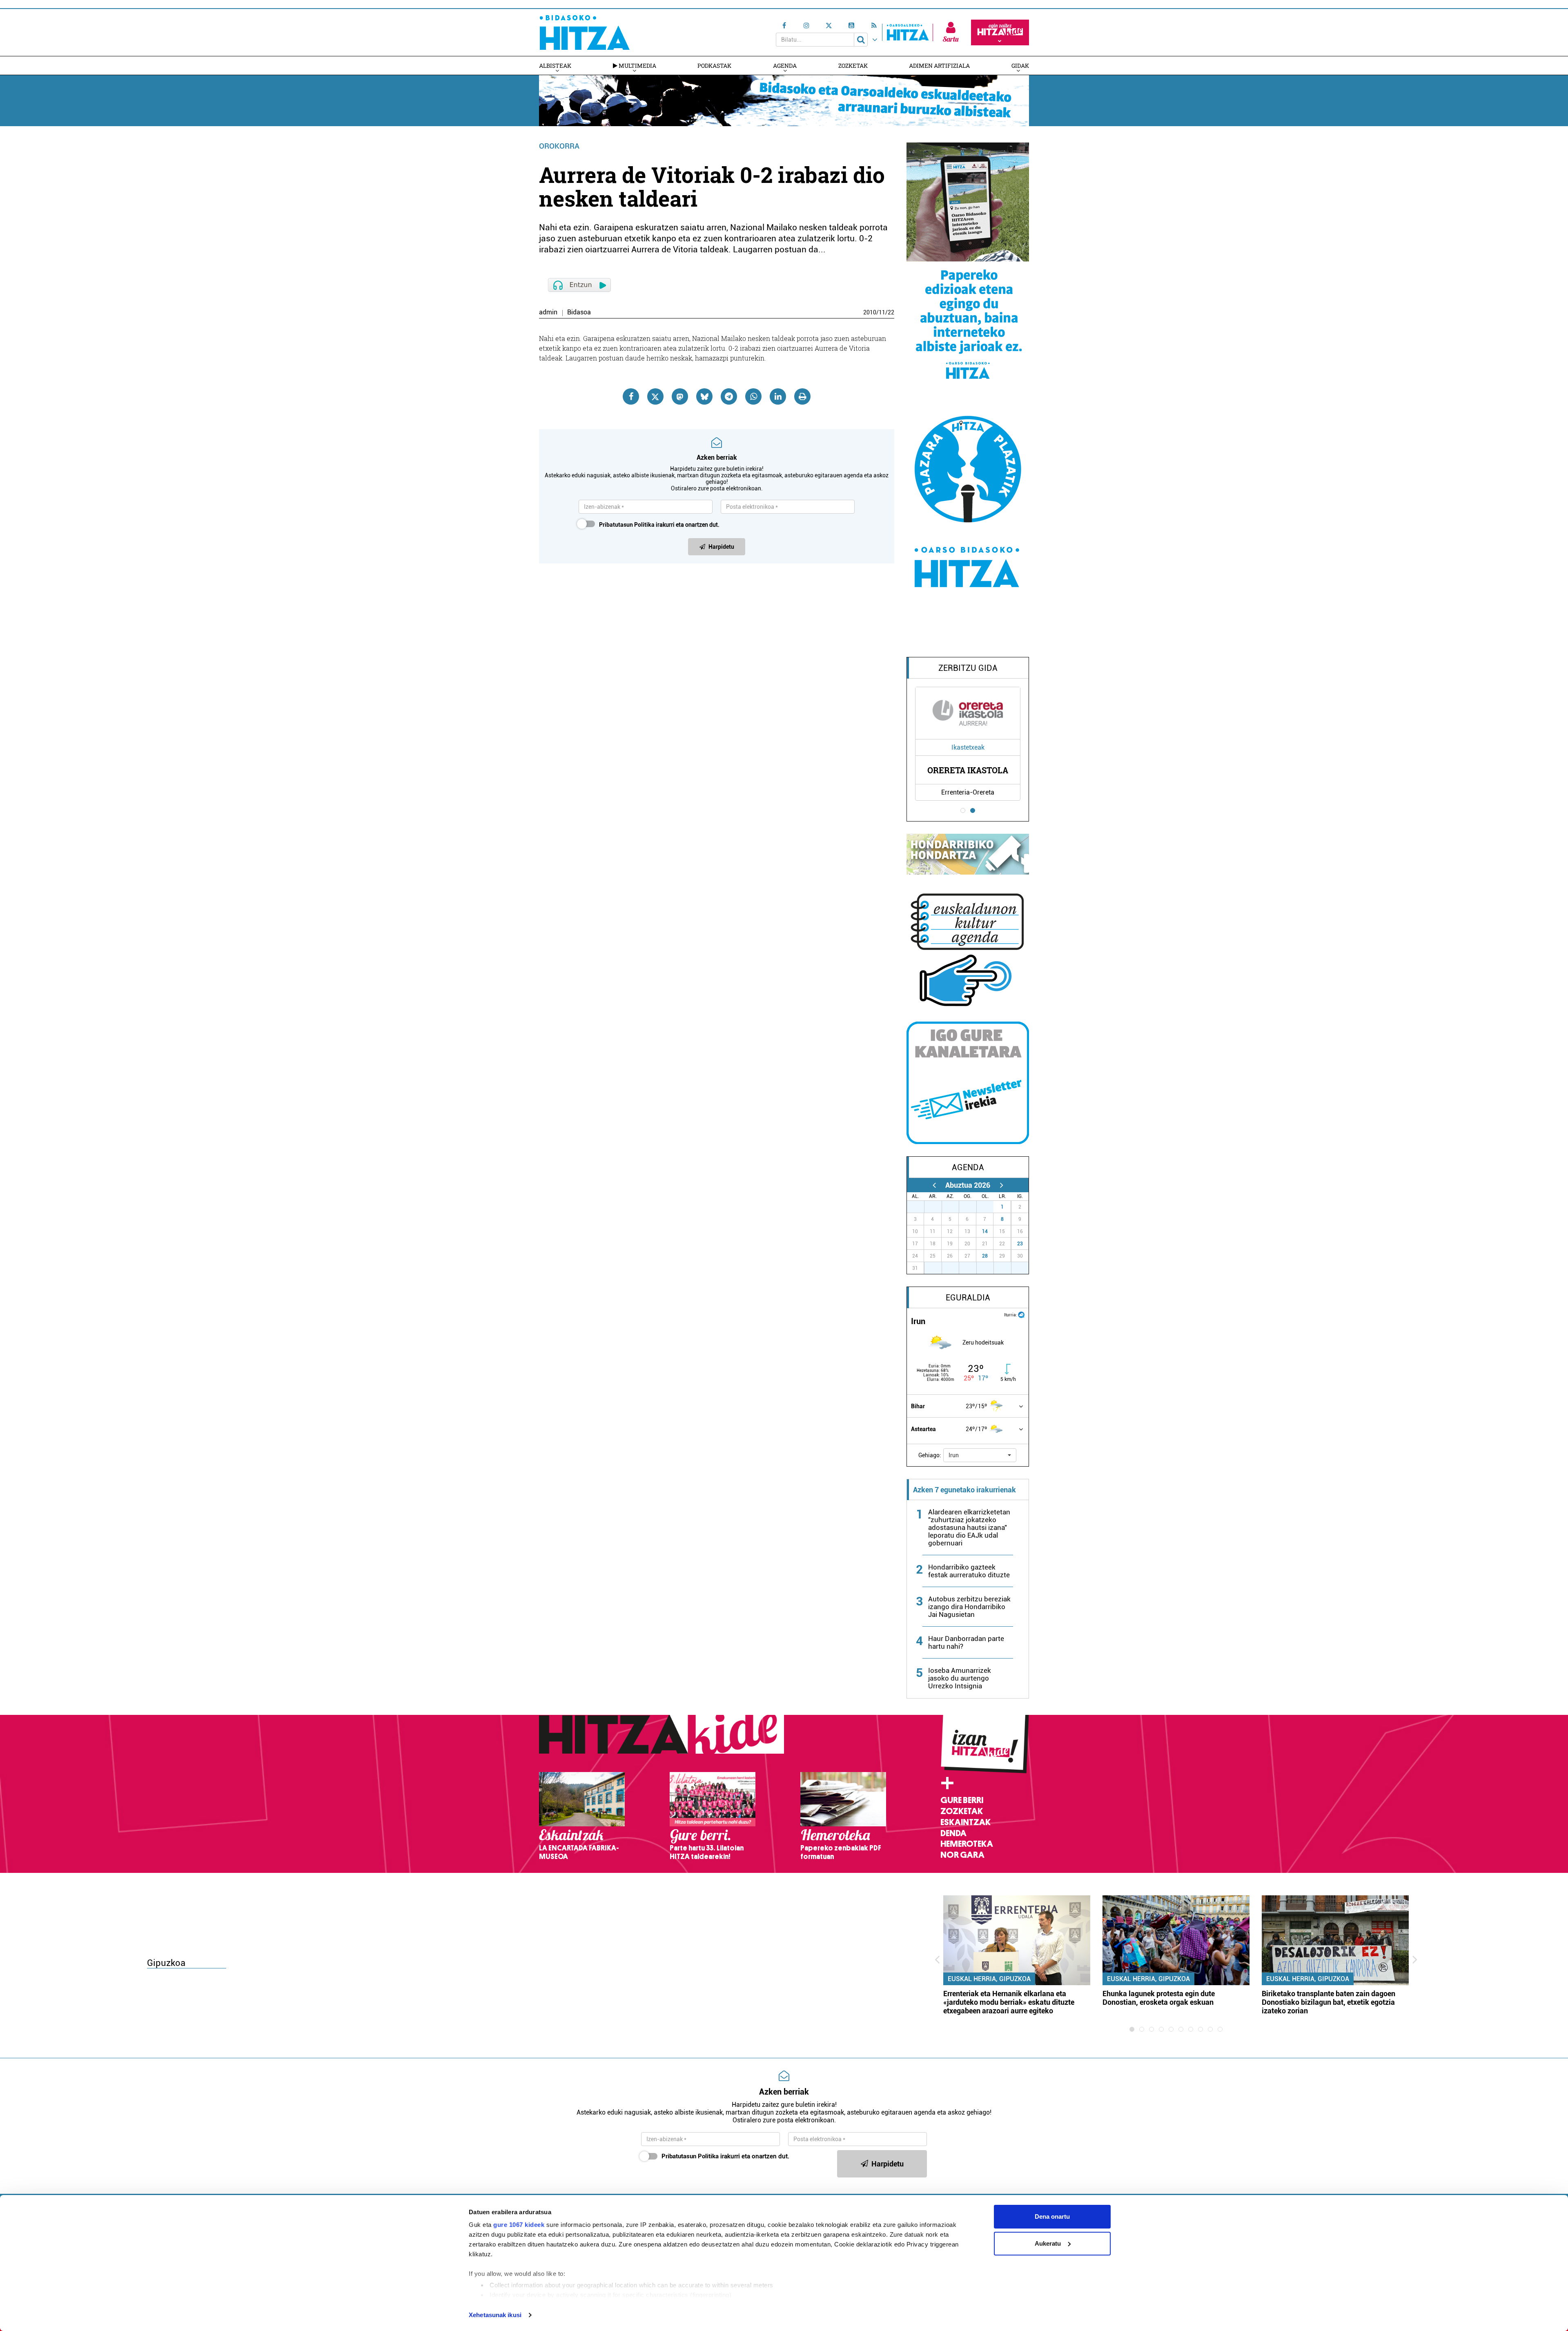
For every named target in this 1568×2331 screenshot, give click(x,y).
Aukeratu (1048, 2243)
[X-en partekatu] (655, 396)
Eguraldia (968, 1298)
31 (989, 1207)
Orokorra (559, 146)
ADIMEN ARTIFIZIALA (939, 66)
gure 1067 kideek (519, 2225)
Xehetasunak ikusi (495, 2315)
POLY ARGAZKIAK (968, 770)
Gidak (1020, 66)
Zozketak (853, 66)
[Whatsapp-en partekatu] (753, 396)
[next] (1001, 1185)
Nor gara (962, 1855)
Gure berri (962, 1800)
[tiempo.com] (1021, 1314)
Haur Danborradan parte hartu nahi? (966, 1642)
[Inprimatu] (802, 396)
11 (882, 312)
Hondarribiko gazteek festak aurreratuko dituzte (969, 1571)
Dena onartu (1052, 2216)
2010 (870, 312)
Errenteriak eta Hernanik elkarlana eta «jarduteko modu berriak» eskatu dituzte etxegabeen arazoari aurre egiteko (1009, 2002)
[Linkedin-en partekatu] (778, 396)
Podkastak (714, 66)
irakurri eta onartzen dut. (659, 525)
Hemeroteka (967, 1844)
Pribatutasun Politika (627, 525)
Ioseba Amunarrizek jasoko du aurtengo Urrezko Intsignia (960, 1678)
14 (985, 1231)
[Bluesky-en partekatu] (704, 396)
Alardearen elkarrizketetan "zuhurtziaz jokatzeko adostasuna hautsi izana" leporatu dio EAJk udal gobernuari (969, 1527)
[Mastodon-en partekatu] (680, 396)
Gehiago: (930, 1455)
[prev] (934, 1185)
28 (985, 1256)
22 (891, 312)
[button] (980, 1455)
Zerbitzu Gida (968, 668)
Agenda (785, 66)
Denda (953, 1833)
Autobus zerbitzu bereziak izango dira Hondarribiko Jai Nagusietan (969, 1607)
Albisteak (555, 66)
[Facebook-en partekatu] (631, 396)
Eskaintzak (966, 1822)
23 (1020, 1244)
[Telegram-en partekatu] (729, 396)
